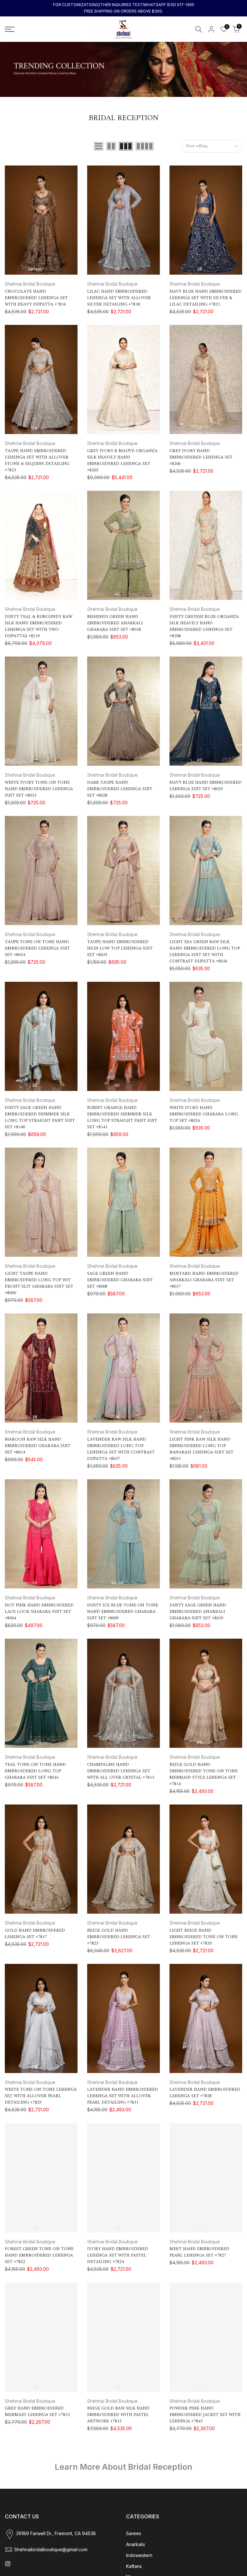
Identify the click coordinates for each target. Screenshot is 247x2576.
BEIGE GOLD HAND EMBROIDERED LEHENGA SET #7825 (119, 1937)
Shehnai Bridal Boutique (30, 284)
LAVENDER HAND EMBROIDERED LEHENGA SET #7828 (205, 2093)
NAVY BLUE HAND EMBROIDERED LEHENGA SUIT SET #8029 (206, 786)
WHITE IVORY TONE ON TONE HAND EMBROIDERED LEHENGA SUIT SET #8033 (39, 789)
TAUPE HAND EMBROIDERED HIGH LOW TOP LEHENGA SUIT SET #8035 (120, 948)
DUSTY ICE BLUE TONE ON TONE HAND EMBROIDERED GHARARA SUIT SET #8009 (123, 1612)
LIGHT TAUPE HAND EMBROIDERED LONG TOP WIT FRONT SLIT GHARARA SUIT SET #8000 (39, 1283)
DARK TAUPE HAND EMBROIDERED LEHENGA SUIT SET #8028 (120, 789)
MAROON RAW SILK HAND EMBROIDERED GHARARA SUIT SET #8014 (38, 1446)
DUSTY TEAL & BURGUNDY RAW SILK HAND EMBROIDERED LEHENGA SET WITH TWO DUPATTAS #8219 (39, 626)
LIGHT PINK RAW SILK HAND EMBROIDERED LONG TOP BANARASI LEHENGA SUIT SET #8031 (201, 1449)
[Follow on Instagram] (8, 2564)
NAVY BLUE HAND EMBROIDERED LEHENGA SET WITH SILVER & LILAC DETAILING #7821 (206, 298)
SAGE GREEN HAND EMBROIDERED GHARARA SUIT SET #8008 (120, 1280)
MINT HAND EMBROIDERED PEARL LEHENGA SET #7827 (199, 2252)
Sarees (134, 2533)
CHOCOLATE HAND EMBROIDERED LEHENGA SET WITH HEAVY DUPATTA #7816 (36, 298)
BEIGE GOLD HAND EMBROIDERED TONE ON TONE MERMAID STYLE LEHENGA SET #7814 (204, 1774)
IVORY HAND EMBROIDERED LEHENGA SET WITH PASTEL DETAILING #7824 (118, 2255)
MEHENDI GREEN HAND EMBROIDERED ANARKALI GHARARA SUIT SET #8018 (115, 623)
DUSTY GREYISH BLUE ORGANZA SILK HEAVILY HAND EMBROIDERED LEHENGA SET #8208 (204, 626)
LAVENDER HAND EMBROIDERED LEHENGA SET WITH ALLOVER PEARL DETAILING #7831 (123, 2096)
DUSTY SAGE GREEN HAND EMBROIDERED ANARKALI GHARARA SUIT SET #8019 (198, 1612)
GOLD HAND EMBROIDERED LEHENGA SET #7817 (35, 1934)
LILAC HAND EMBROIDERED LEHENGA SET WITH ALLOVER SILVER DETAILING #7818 (119, 298)
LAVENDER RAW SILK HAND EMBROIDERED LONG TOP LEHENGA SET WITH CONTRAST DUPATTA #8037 (121, 1449)
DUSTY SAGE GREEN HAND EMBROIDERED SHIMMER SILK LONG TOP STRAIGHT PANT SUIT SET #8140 (40, 1118)
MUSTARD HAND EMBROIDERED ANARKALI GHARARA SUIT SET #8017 (204, 1280)
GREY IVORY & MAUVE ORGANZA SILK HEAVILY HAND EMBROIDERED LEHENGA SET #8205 (122, 461)
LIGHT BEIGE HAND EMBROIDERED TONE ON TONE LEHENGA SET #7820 (204, 1937)
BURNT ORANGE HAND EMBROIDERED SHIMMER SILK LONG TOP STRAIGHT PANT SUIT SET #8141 (122, 1118)
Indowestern (139, 2555)
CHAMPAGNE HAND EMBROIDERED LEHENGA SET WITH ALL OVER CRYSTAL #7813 (121, 1771)
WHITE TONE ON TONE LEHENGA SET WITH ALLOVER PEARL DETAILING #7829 (41, 2096)
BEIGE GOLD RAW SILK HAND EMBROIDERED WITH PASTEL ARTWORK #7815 (118, 2415)
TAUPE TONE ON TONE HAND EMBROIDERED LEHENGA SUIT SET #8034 (37, 948)
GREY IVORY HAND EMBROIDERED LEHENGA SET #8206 (201, 457)
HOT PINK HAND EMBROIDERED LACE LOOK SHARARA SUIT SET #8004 (39, 1612)
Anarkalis (136, 2544)
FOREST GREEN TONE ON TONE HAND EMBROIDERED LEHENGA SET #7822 (39, 2255)
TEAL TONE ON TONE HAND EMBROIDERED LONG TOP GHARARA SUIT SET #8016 (35, 1771)
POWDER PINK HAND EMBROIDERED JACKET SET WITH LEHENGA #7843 (205, 2415)
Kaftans (134, 2566)
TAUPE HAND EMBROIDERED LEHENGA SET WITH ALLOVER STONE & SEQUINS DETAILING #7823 (37, 461)
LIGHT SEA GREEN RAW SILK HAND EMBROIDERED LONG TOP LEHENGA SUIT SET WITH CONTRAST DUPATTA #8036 (205, 952)
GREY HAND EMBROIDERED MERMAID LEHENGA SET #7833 (37, 2412)
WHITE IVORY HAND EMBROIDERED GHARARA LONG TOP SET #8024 (204, 1114)
